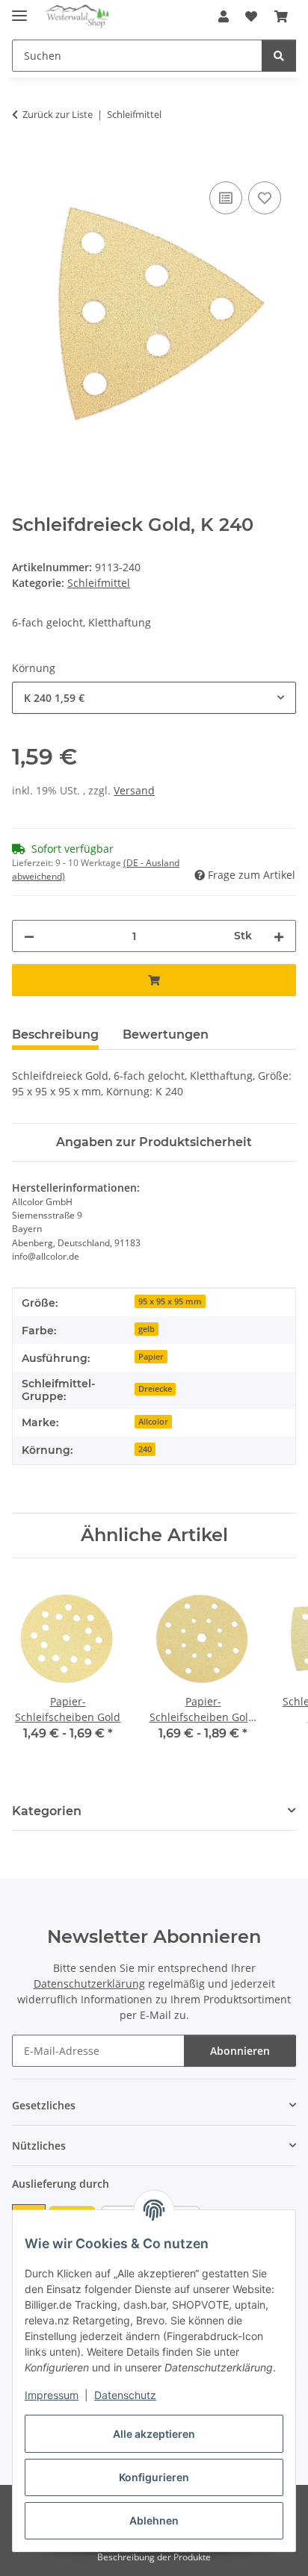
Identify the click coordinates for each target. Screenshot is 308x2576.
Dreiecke (155, 1389)
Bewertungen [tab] (166, 1035)
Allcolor (153, 1422)
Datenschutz (125, 2395)
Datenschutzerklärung (89, 1984)
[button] (224, 16)
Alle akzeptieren (154, 2434)
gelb (147, 1329)
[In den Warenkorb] (24, 161)
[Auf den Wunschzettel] (265, 198)
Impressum (52, 2395)
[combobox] (154, 698)
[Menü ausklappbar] (19, 9)
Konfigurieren (154, 2477)
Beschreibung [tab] (55, 1035)
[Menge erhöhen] (279, 936)
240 (145, 1449)
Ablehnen (154, 2520)
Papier (151, 1357)
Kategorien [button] (47, 1811)
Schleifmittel (99, 583)
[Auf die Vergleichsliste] (226, 198)
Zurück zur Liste (58, 114)
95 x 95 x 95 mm (170, 1301)
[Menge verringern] (29, 936)
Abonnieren (240, 2051)
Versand (134, 790)
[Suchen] (279, 56)
